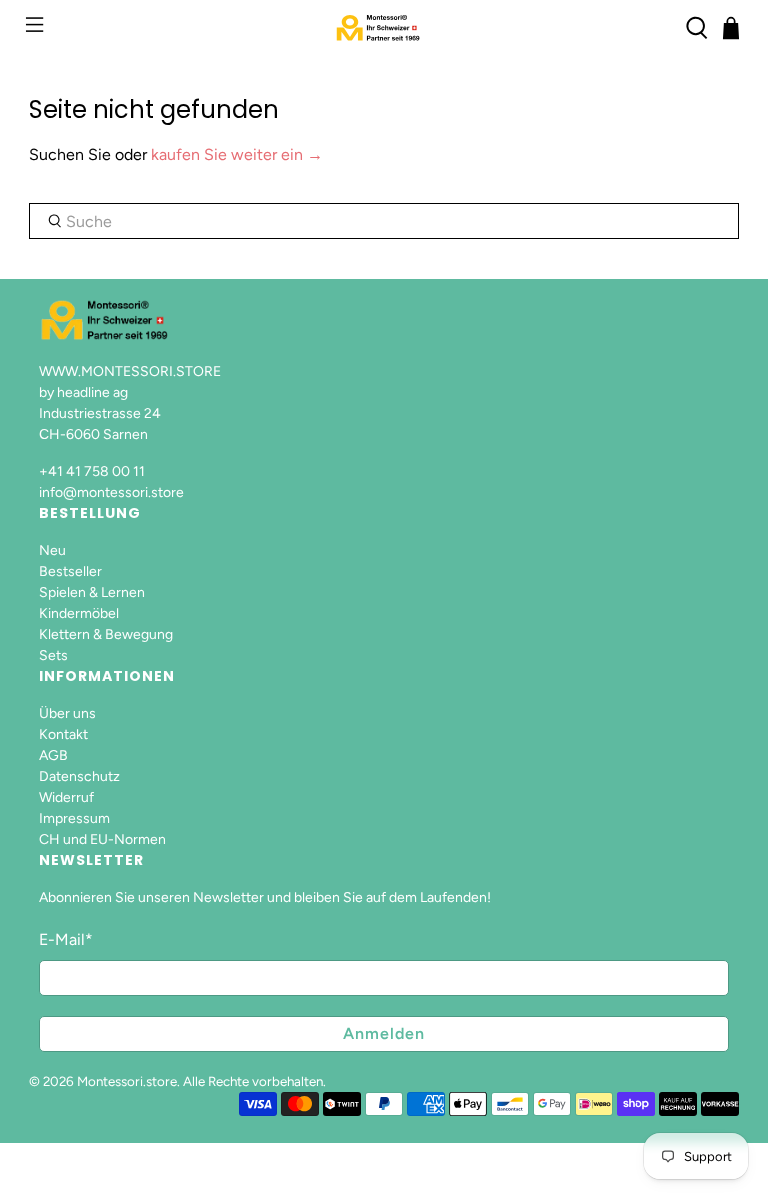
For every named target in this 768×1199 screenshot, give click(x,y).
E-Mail (66, 939)
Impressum (74, 818)
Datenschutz (79, 776)
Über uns (67, 713)
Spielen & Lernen (92, 592)
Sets (53, 655)
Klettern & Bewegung (106, 634)
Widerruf (66, 797)
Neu (52, 550)
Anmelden (384, 1033)
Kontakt (63, 734)
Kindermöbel (79, 613)
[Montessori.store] (384, 28)
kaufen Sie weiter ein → (237, 154)
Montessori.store (127, 1081)
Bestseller (70, 571)
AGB (53, 755)
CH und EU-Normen (102, 839)
